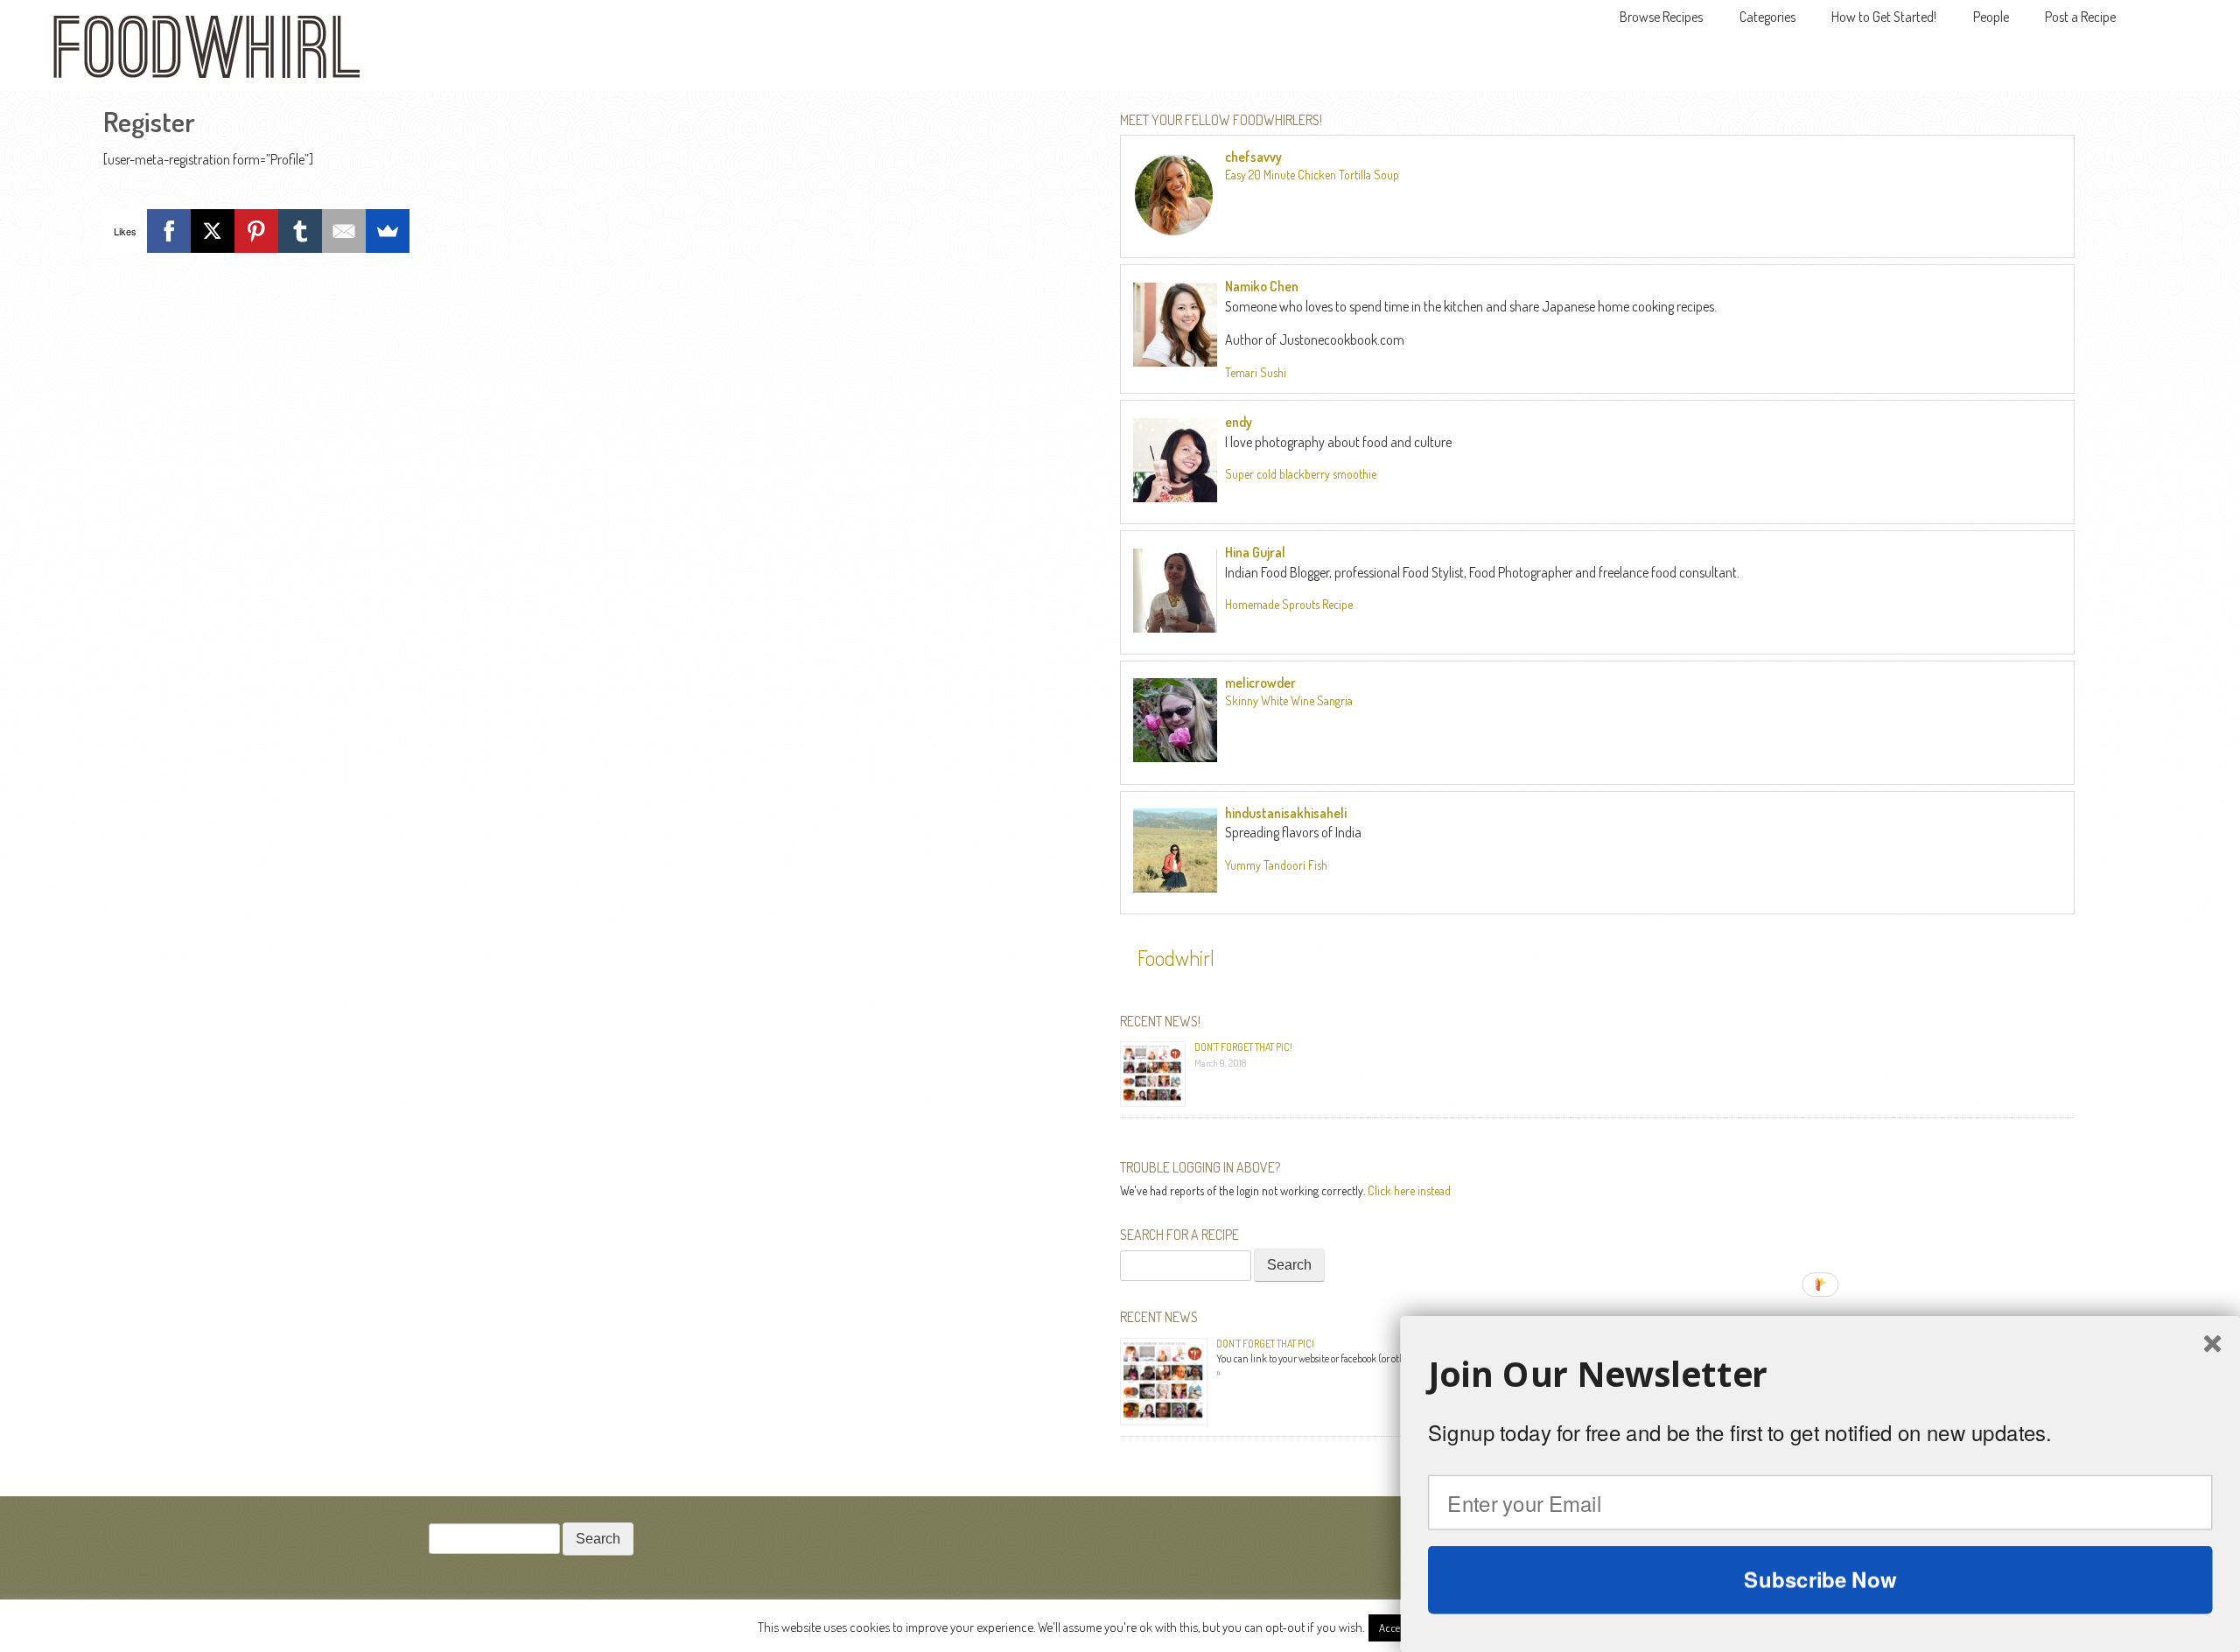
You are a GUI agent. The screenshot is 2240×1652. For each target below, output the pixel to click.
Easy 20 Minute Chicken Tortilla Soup (1312, 175)
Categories (1767, 17)
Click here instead (1409, 1190)
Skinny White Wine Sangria (1289, 700)
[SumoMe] (388, 231)
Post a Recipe (2080, 17)
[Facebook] (169, 231)
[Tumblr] (300, 231)
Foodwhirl (1176, 958)
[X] (213, 231)
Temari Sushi (1256, 372)
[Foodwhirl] (206, 52)
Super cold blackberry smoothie (1301, 474)
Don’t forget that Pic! (1243, 1047)
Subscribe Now (1820, 1579)
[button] (1820, 1374)
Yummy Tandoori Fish (1276, 865)
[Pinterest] (256, 231)
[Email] (344, 231)
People (1991, 17)
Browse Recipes (1661, 17)
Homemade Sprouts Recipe (1289, 604)
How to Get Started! (1884, 17)
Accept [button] (1394, 1627)
